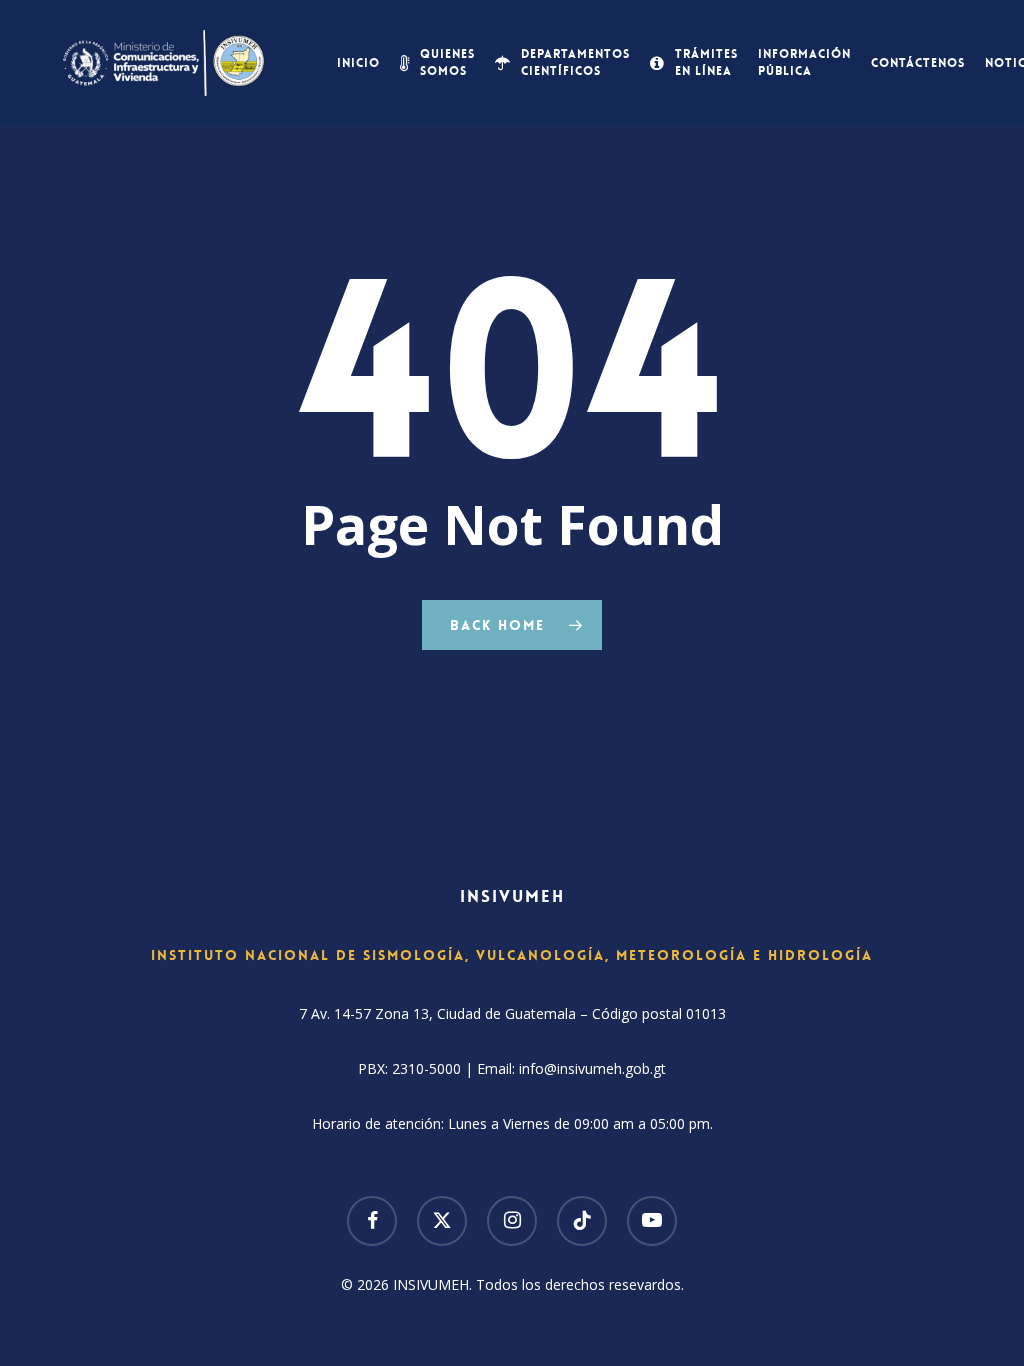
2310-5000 (426, 1068)
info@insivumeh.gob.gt (592, 1068)
